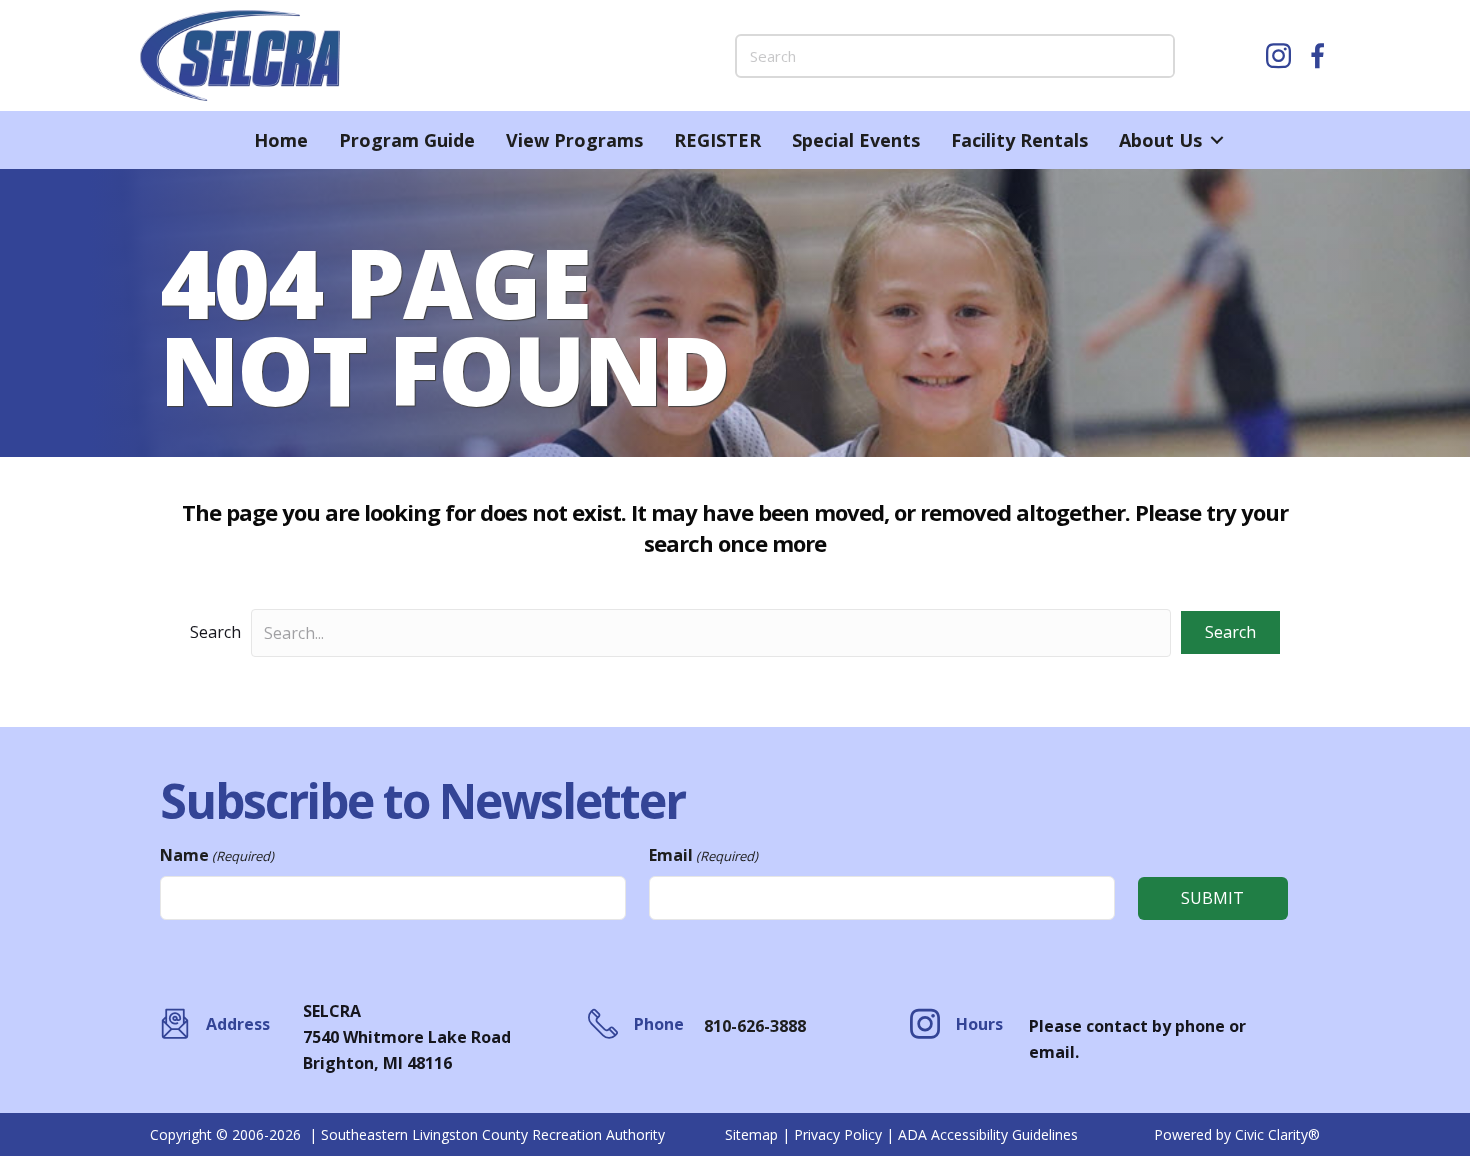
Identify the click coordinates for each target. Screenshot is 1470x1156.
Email (703, 855)
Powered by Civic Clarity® (1237, 1134)
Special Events (856, 140)
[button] (1216, 140)
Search (215, 632)
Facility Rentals (1019, 140)
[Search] (1153, 56)
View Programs (574, 140)
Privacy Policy (838, 1134)
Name (217, 855)
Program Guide (407, 140)
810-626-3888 (755, 1026)
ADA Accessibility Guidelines (988, 1134)
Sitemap (751, 1134)
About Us (1160, 140)
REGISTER (717, 140)
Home (281, 140)
